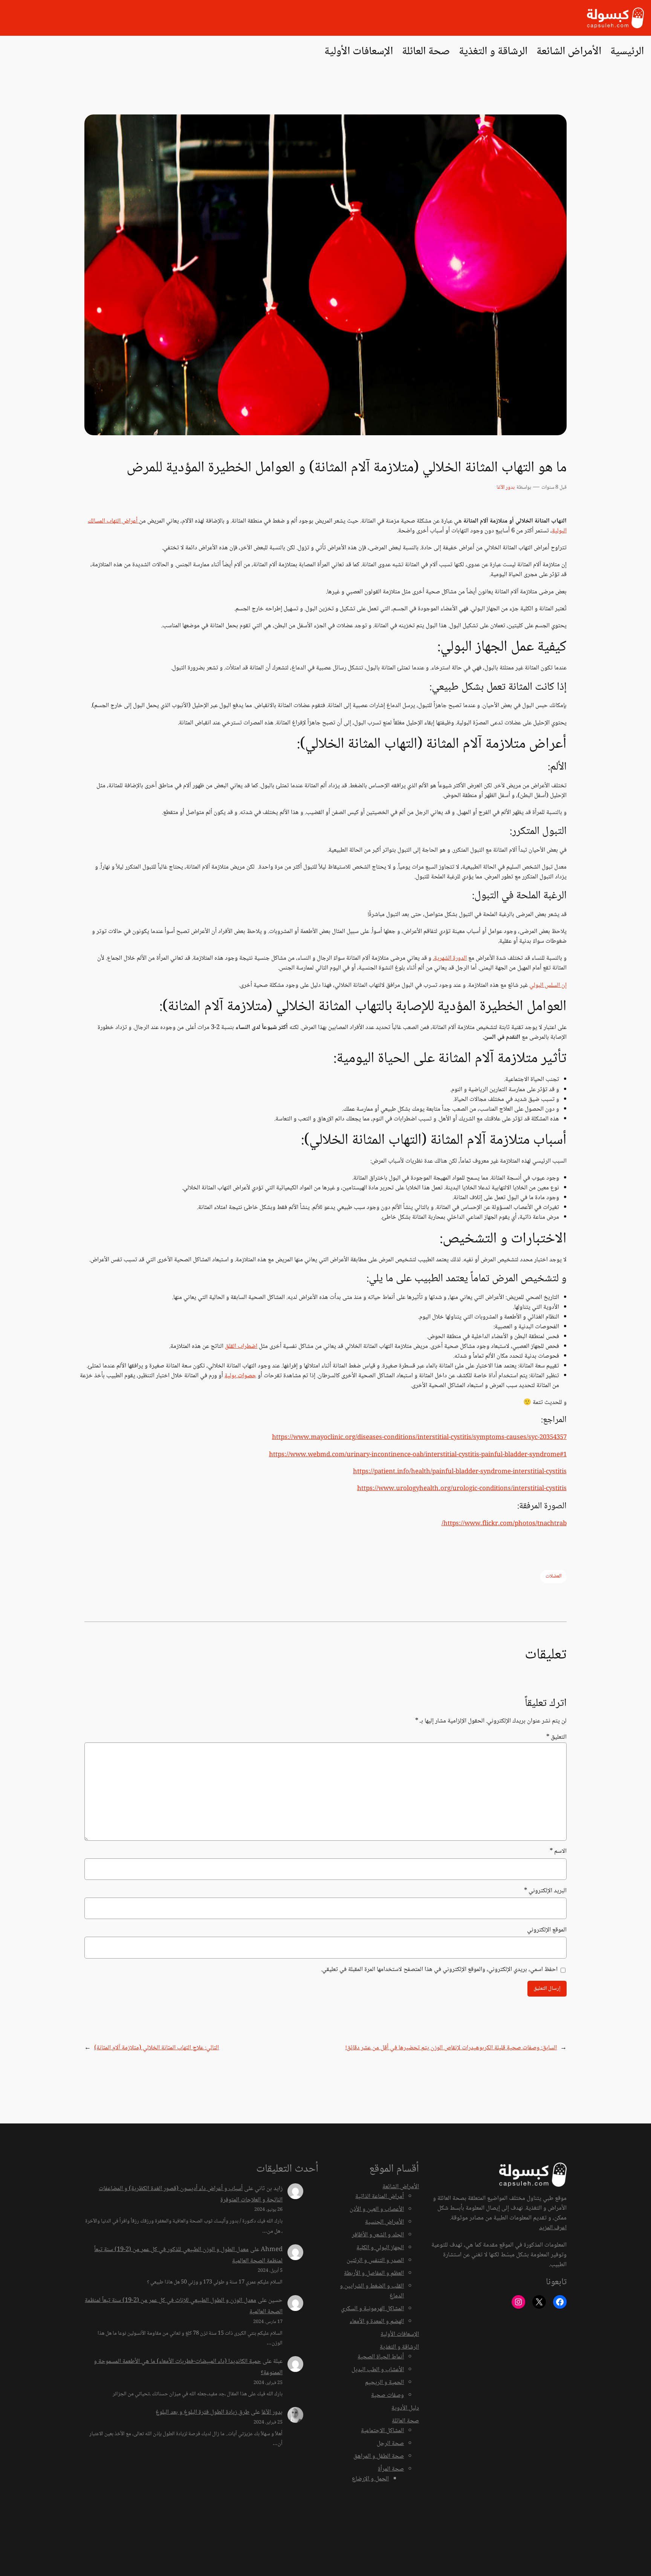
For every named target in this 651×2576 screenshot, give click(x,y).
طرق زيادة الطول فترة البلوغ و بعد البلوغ (202, 2412)
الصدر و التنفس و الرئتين (375, 2261)
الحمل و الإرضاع (370, 2479)
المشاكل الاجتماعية (382, 2431)
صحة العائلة (405, 2421)
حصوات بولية (240, 1376)
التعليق (556, 1737)
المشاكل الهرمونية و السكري (372, 2309)
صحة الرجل (390, 2444)
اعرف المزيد (553, 2228)
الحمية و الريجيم (384, 2383)
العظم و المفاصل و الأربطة (374, 2273)
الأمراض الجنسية (384, 2222)
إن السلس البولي (548, 985)
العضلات (553, 1576)
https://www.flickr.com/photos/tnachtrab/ (504, 1524)
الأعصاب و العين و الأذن (377, 2209)
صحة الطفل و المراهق (379, 2456)
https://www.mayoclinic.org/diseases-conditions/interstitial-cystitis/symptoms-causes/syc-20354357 (419, 1438)
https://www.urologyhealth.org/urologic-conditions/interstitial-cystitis (462, 1489)
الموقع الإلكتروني (547, 1930)
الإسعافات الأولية (400, 2334)
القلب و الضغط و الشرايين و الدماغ (372, 2291)
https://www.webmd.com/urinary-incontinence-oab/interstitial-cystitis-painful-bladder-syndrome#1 (418, 1455)
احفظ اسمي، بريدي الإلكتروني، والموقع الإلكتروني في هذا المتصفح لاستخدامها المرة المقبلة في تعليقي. (439, 1970)
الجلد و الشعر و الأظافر (378, 2235)
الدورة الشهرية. (450, 958)
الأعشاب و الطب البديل (378, 2370)
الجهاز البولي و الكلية (380, 2248)
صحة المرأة (391, 2469)
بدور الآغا (506, 488)
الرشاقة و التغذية (399, 2347)
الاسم (558, 1852)
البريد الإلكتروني (545, 1891)
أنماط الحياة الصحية (381, 2357)
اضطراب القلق (241, 1347)
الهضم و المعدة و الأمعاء (377, 2322)
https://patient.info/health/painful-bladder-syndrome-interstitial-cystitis (460, 1472)
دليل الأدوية (405, 2408)
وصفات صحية (387, 2395)
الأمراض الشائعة (401, 2187)
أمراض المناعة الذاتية (380, 2197)
